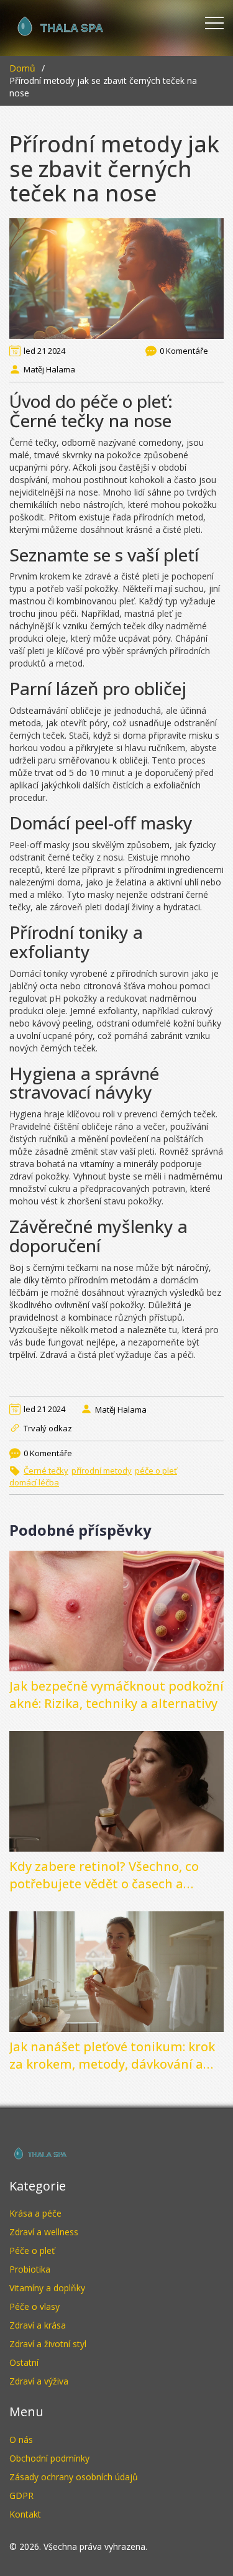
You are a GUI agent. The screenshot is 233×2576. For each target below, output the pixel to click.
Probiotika (30, 2269)
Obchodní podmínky (49, 2458)
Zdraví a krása (38, 2325)
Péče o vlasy (34, 2306)
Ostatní (24, 2362)
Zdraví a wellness (44, 2232)
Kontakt (25, 2514)
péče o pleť (156, 1470)
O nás (21, 2440)
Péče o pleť (32, 2251)
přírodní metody (102, 1470)
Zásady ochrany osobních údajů (74, 2477)
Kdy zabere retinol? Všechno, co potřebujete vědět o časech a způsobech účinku (104, 1875)
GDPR (21, 2495)
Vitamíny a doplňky (47, 2288)
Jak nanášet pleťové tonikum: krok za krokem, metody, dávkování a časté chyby (112, 2056)
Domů (22, 68)
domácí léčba (34, 1482)
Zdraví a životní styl (48, 2344)
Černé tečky (46, 1470)
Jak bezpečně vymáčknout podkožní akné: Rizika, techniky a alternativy (116, 1695)
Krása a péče (35, 2213)
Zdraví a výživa (39, 2381)
